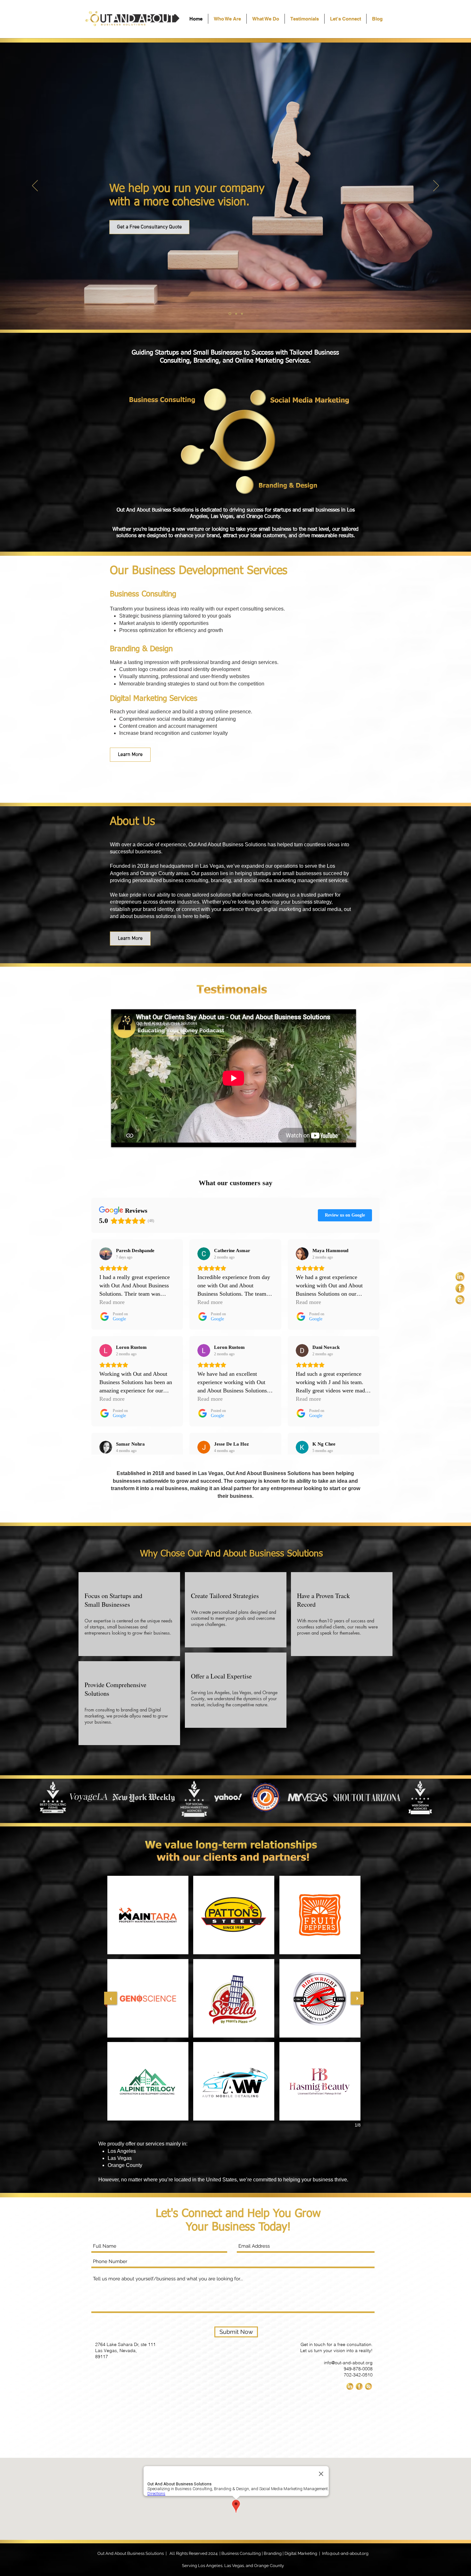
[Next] (436, 186)
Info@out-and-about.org (345, 2553)
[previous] (111, 1998)
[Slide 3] (242, 314)
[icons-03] (460, 1300)
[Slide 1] (229, 314)
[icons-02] (460, 1288)
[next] (357, 1998)
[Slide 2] (236, 314)
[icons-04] (460, 1277)
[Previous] (35, 186)
